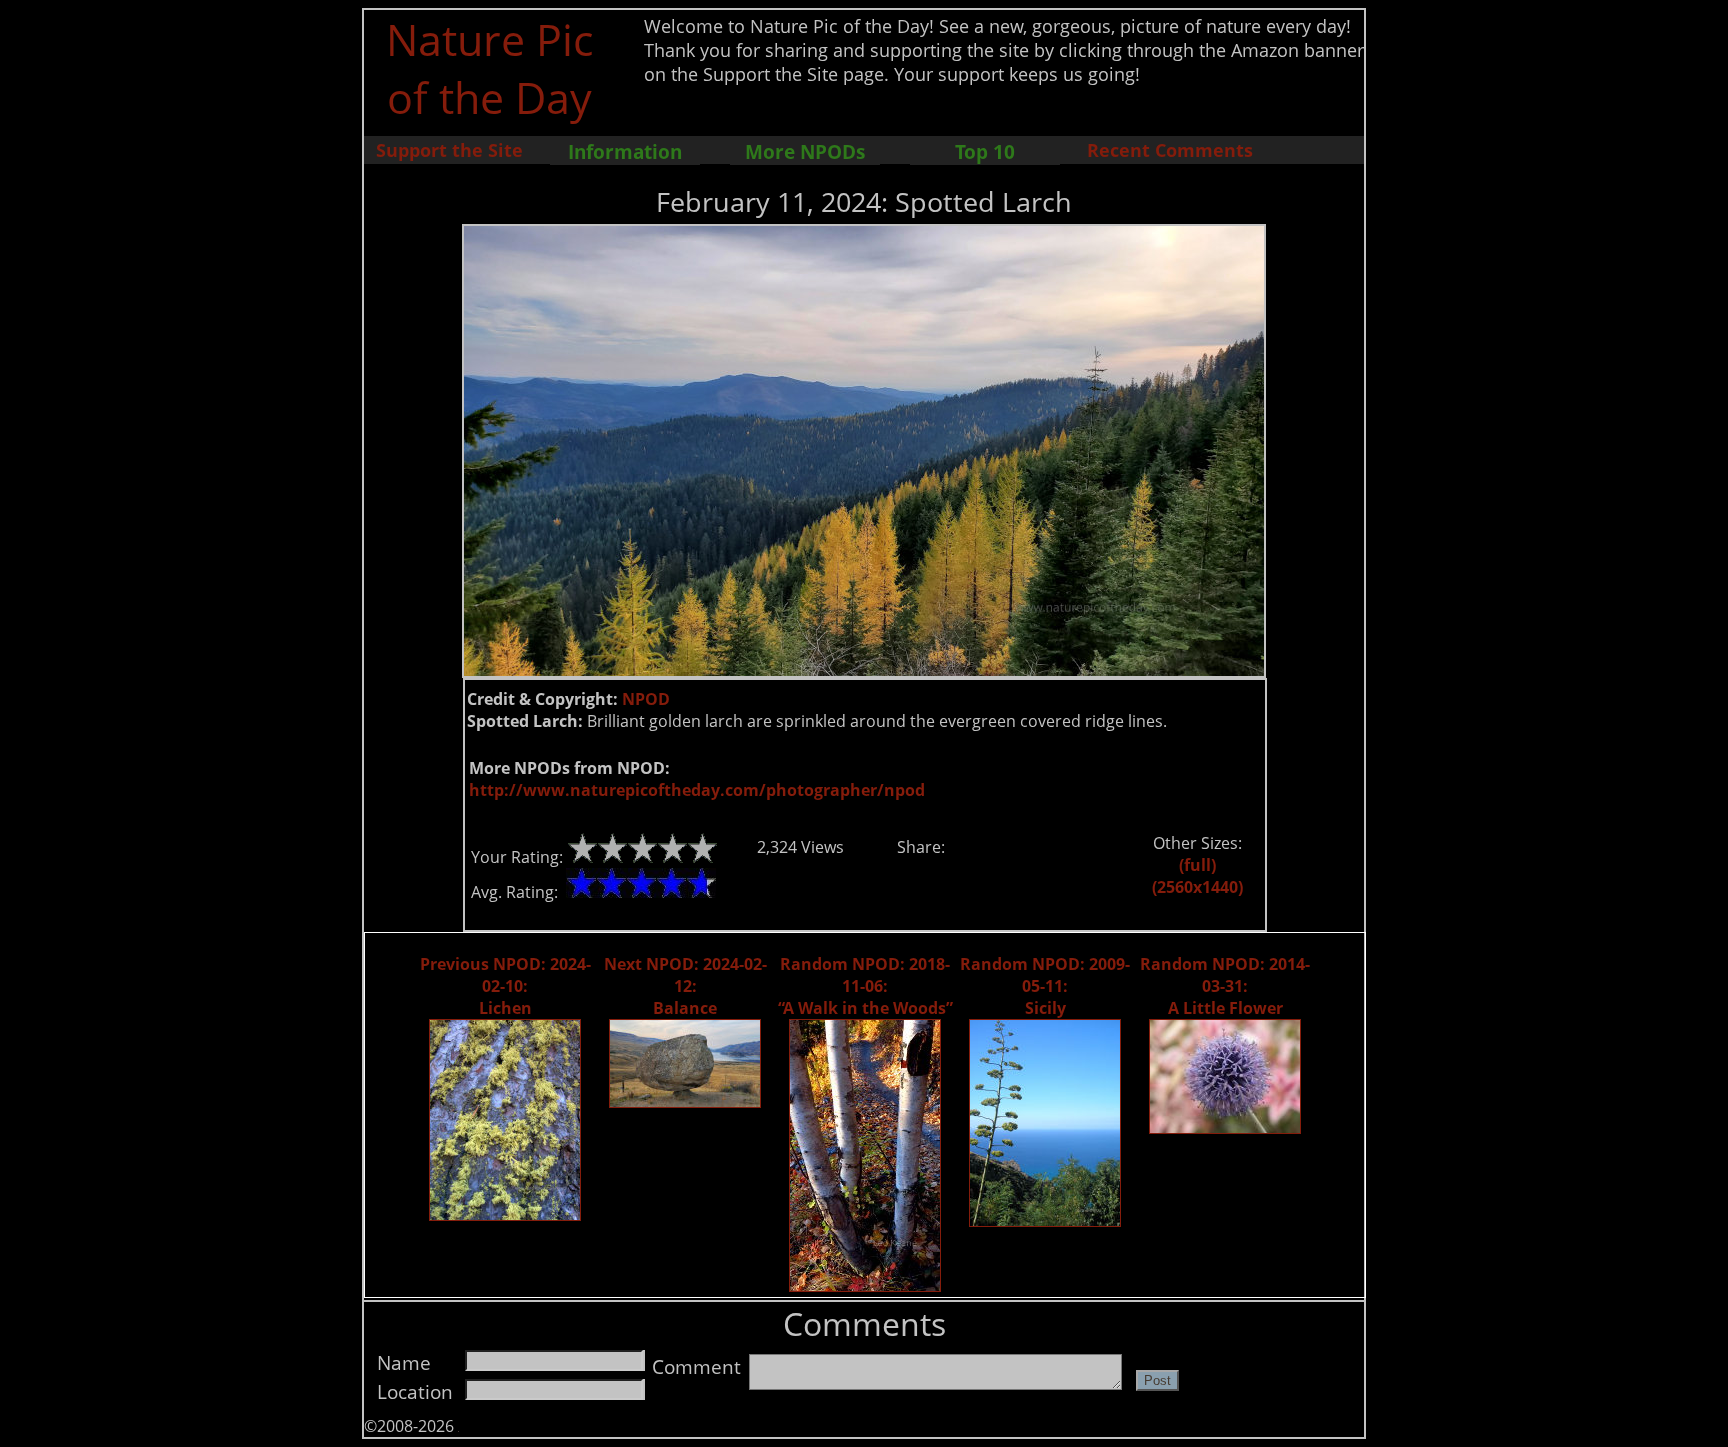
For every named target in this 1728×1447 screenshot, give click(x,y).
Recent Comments (1170, 150)
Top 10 (985, 151)
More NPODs (805, 151)
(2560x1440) (1197, 887)
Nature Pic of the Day (489, 68)
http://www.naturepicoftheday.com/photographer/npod (697, 790)
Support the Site (449, 150)
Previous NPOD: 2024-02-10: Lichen (505, 986)
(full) (1197, 865)
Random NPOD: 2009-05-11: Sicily (1045, 986)
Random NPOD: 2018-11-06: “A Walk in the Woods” (865, 986)
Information (625, 151)
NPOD (646, 699)
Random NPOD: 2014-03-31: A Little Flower (1225, 986)
